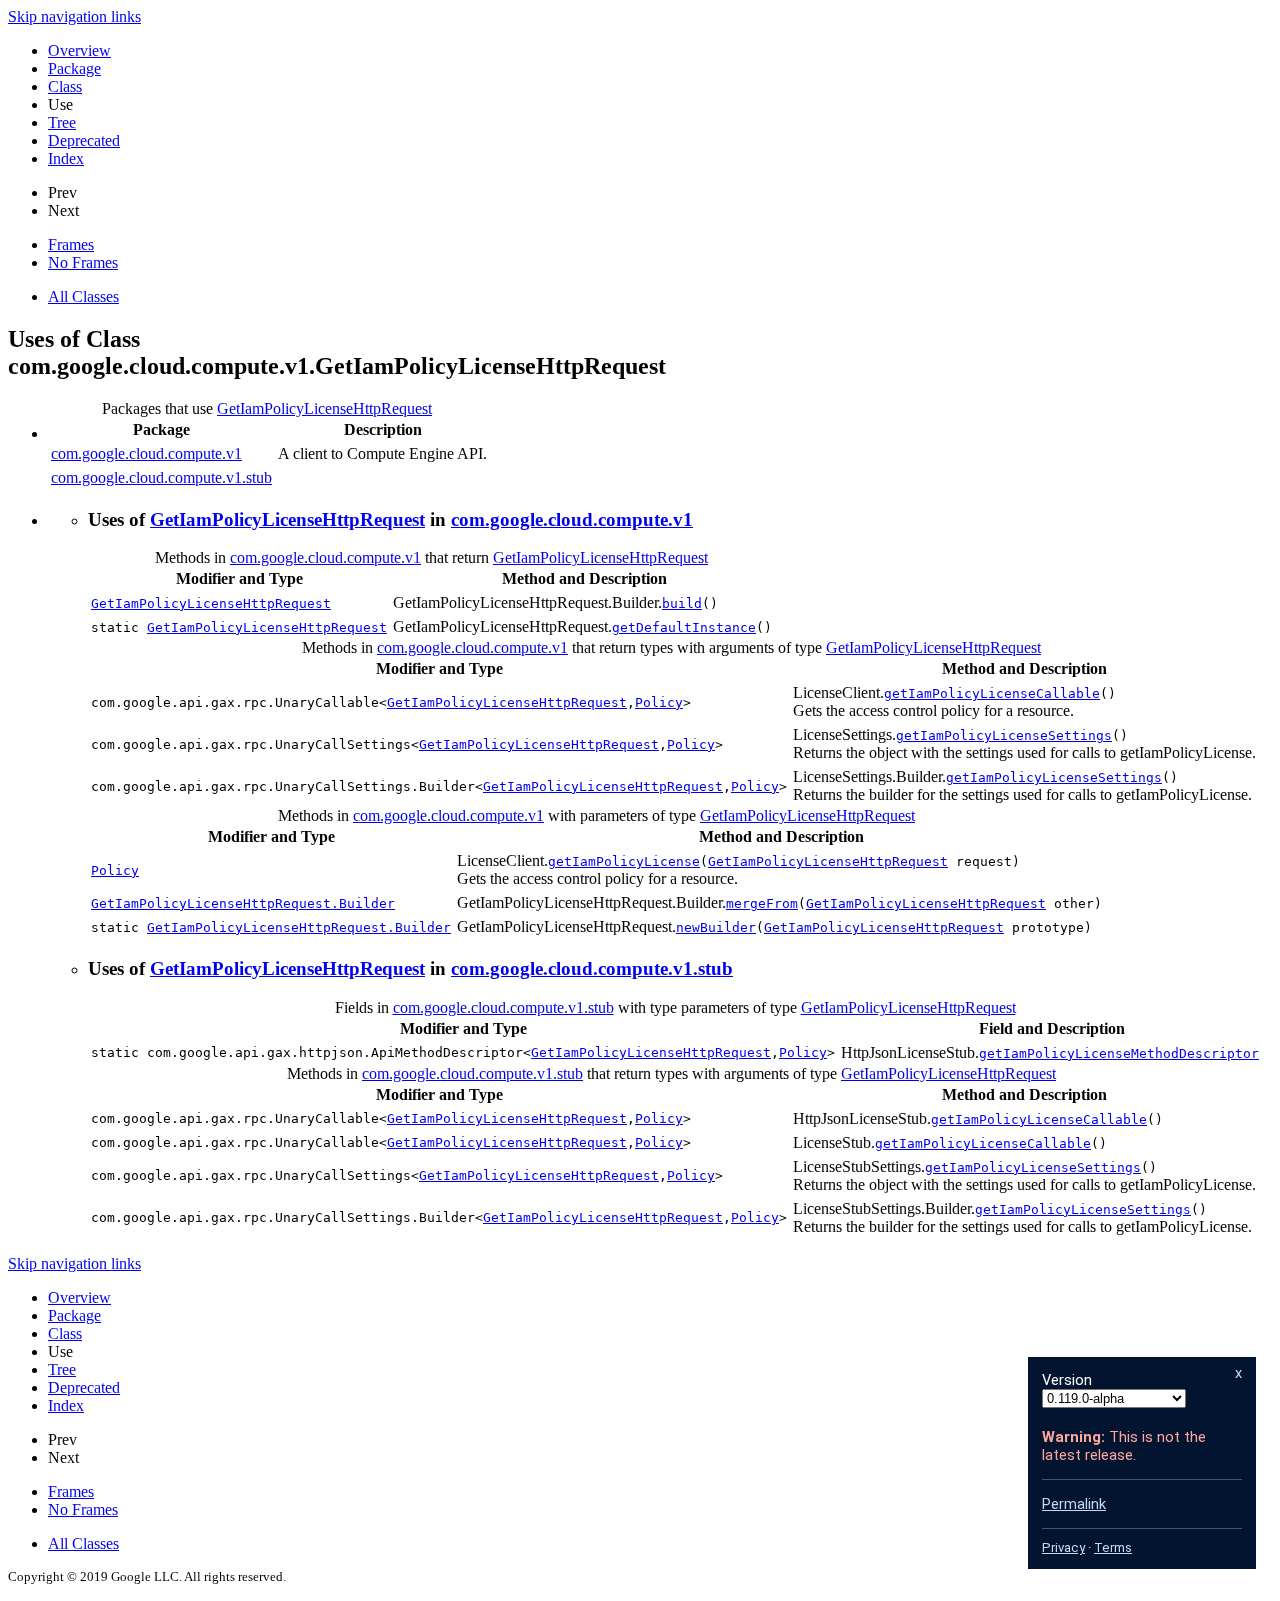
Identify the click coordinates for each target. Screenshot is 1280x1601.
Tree (62, 122)
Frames (71, 244)
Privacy (1063, 1547)
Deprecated (84, 140)
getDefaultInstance (684, 627)
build (682, 603)
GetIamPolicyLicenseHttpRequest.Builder (243, 903)
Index (66, 158)
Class (65, 86)
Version (1067, 1380)
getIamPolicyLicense (624, 861)
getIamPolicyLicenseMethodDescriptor (1119, 1053)
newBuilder (716, 927)
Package (74, 68)
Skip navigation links (74, 16)
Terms (1113, 1547)
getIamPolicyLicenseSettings (1004, 735)
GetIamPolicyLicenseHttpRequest (324, 408)
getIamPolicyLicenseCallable (992, 693)
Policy (659, 702)
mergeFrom (762, 903)
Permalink (1074, 1504)
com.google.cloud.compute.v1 (146, 453)
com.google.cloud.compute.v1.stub (161, 477)
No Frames (83, 262)
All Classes (83, 296)
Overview (79, 50)
